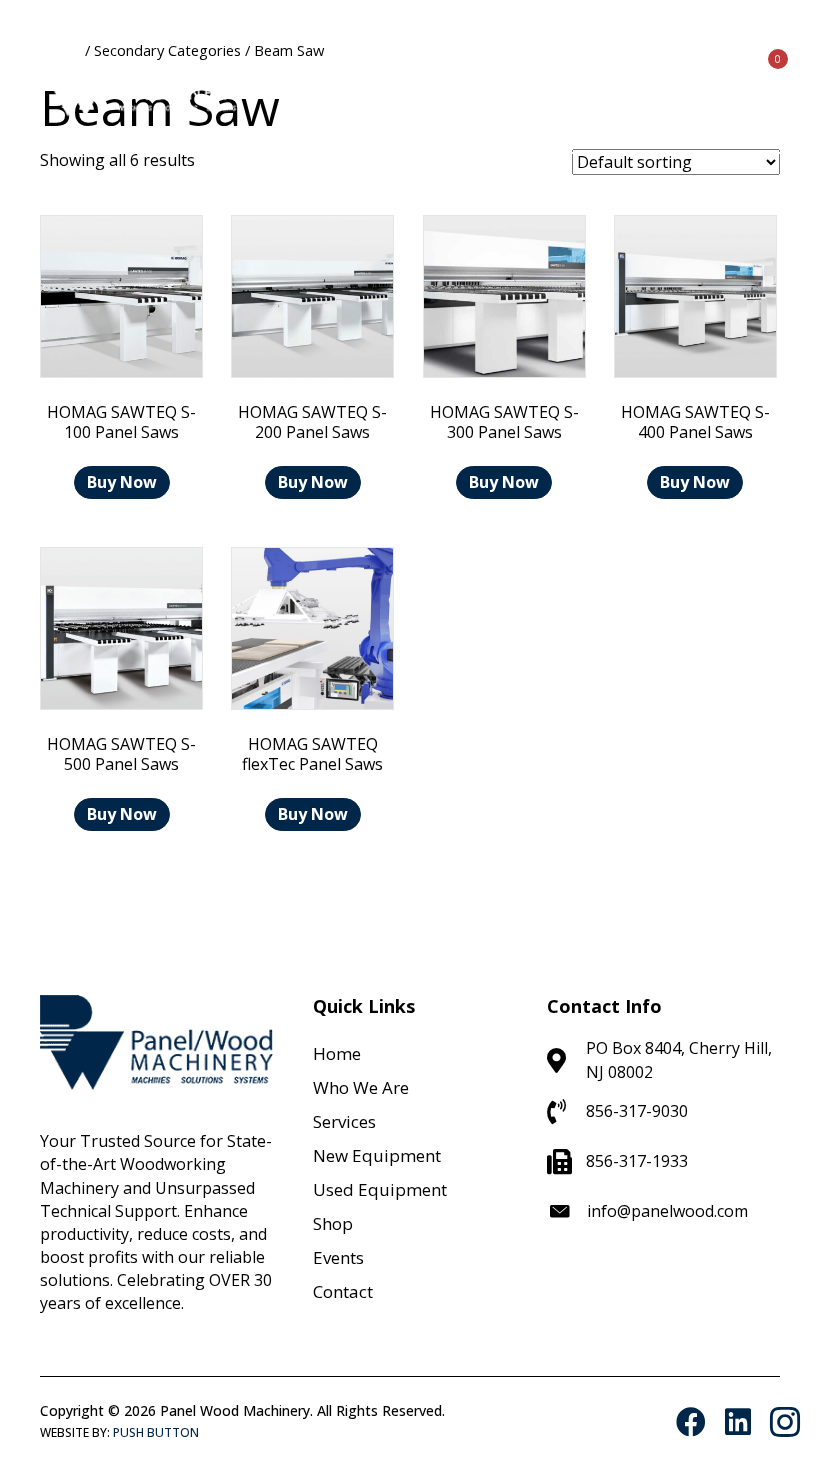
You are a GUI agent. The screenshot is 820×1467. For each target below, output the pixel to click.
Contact (343, 1291)
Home (337, 1053)
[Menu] (661, 76)
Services (344, 1121)
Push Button (156, 1432)
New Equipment (377, 1155)
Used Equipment (380, 1189)
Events (338, 1257)
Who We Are (361, 1087)
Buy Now (122, 482)
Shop (333, 1223)
